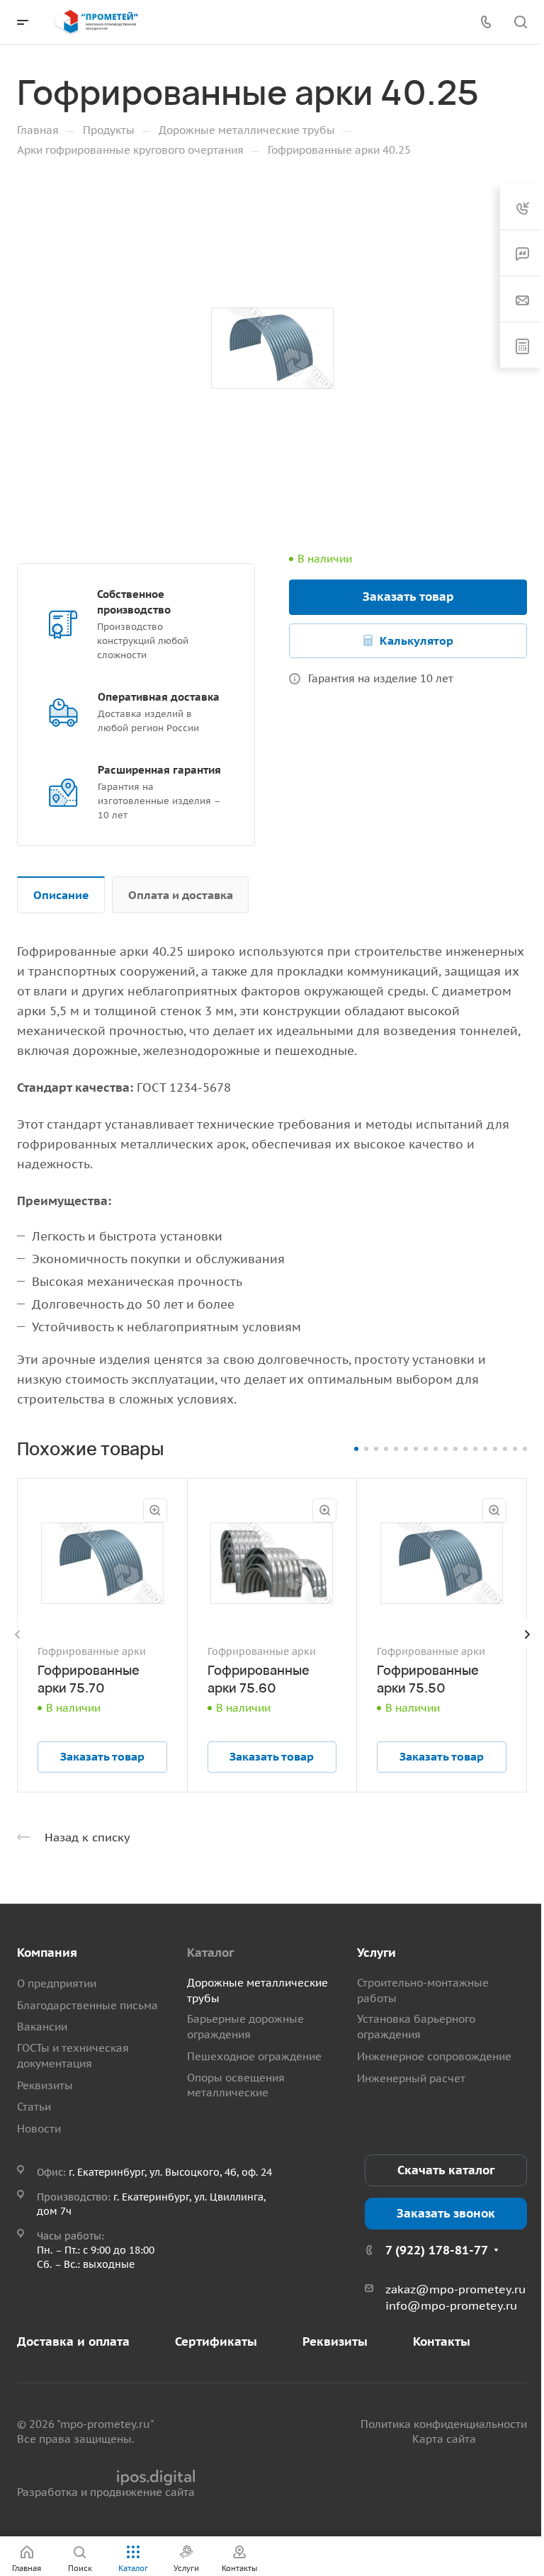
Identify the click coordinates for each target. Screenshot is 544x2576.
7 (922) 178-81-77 (437, 2250)
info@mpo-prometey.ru (451, 2305)
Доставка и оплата (73, 2341)
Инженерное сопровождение (434, 2056)
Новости (39, 2129)
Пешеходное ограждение (254, 2056)
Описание (61, 895)
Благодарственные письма (87, 2005)
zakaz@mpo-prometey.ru (455, 2289)
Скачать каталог (446, 2170)
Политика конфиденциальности (444, 2424)
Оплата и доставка (181, 895)
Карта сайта (444, 2439)
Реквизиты (45, 2085)
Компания (47, 1953)
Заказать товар (408, 597)
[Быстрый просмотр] (155, 1510)
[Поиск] (520, 22)
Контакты (442, 2341)
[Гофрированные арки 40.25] (272, 349)
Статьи (34, 2107)
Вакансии (42, 2027)
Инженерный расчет (411, 2078)
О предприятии (57, 1983)
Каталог (210, 1953)
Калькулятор (416, 640)
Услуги (376, 1953)
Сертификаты (216, 2341)
